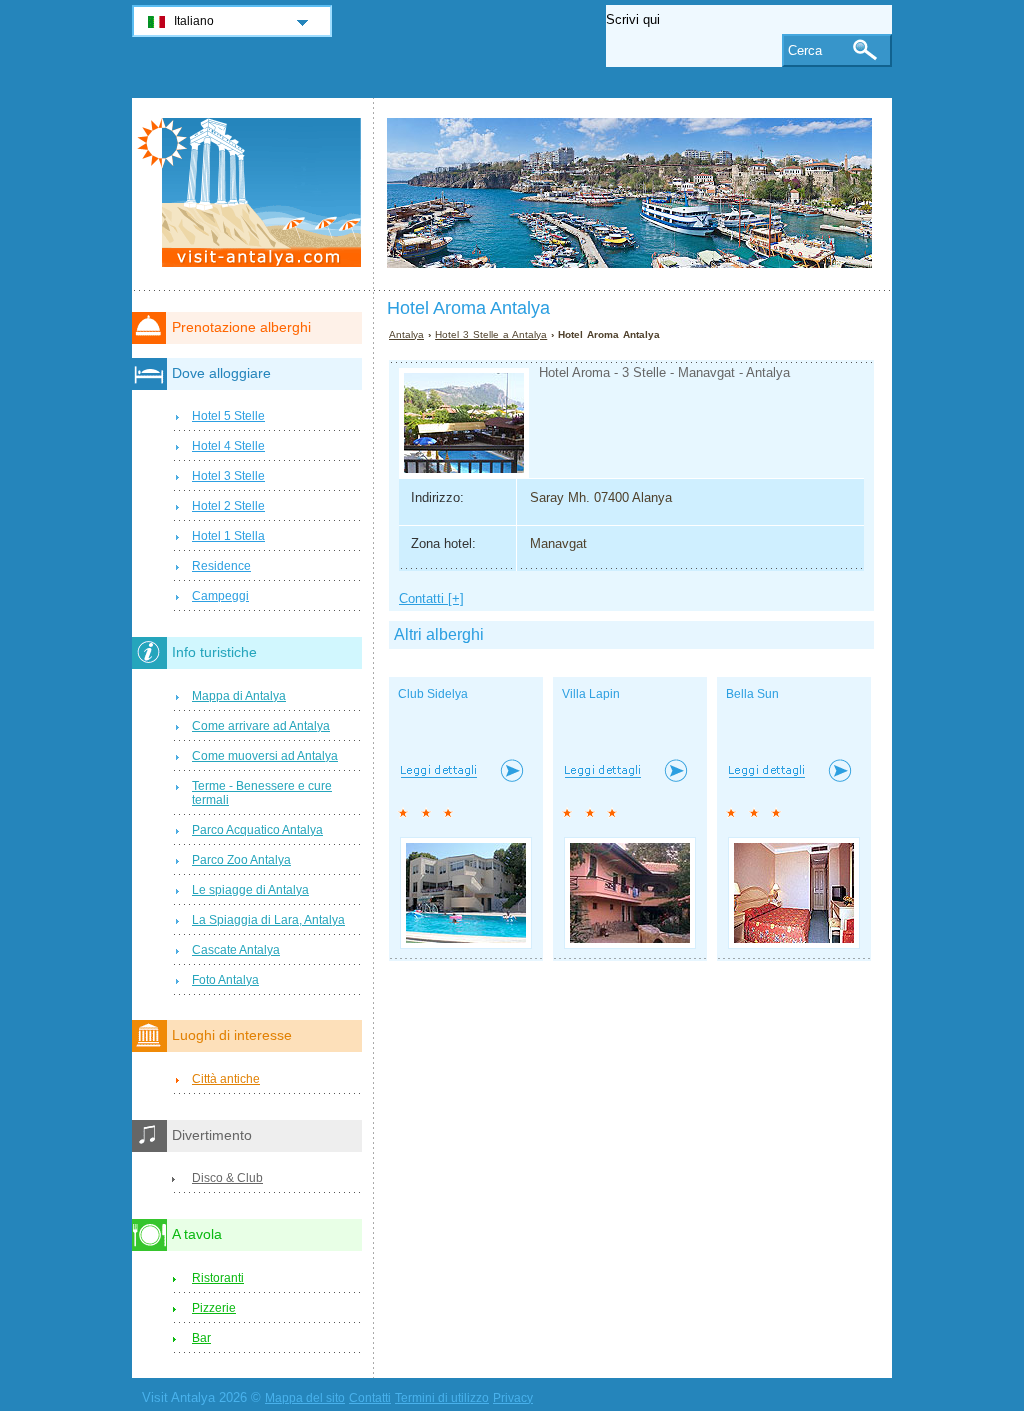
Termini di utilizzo (442, 1398)
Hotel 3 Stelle (228, 476)
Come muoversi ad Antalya (265, 756)
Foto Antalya (225, 980)
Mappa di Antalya (239, 696)
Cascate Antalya (236, 950)
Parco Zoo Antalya (241, 860)
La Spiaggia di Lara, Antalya (268, 920)
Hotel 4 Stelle (228, 446)
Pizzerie (214, 1308)
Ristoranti (218, 1278)
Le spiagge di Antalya (250, 890)
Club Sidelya (433, 694)
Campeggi (220, 596)
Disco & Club (227, 1178)
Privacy (513, 1398)
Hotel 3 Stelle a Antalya (491, 334)
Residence (221, 566)
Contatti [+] (431, 598)
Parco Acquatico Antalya (257, 830)
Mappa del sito (305, 1398)
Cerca (805, 50)
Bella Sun (752, 694)
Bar (201, 1338)
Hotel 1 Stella (228, 536)
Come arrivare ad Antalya (261, 726)
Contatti (370, 1398)
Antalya (406, 334)
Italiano (194, 21)
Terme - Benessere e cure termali (262, 793)
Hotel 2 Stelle (228, 506)
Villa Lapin (591, 694)
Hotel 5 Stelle (228, 416)
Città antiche (226, 1079)
